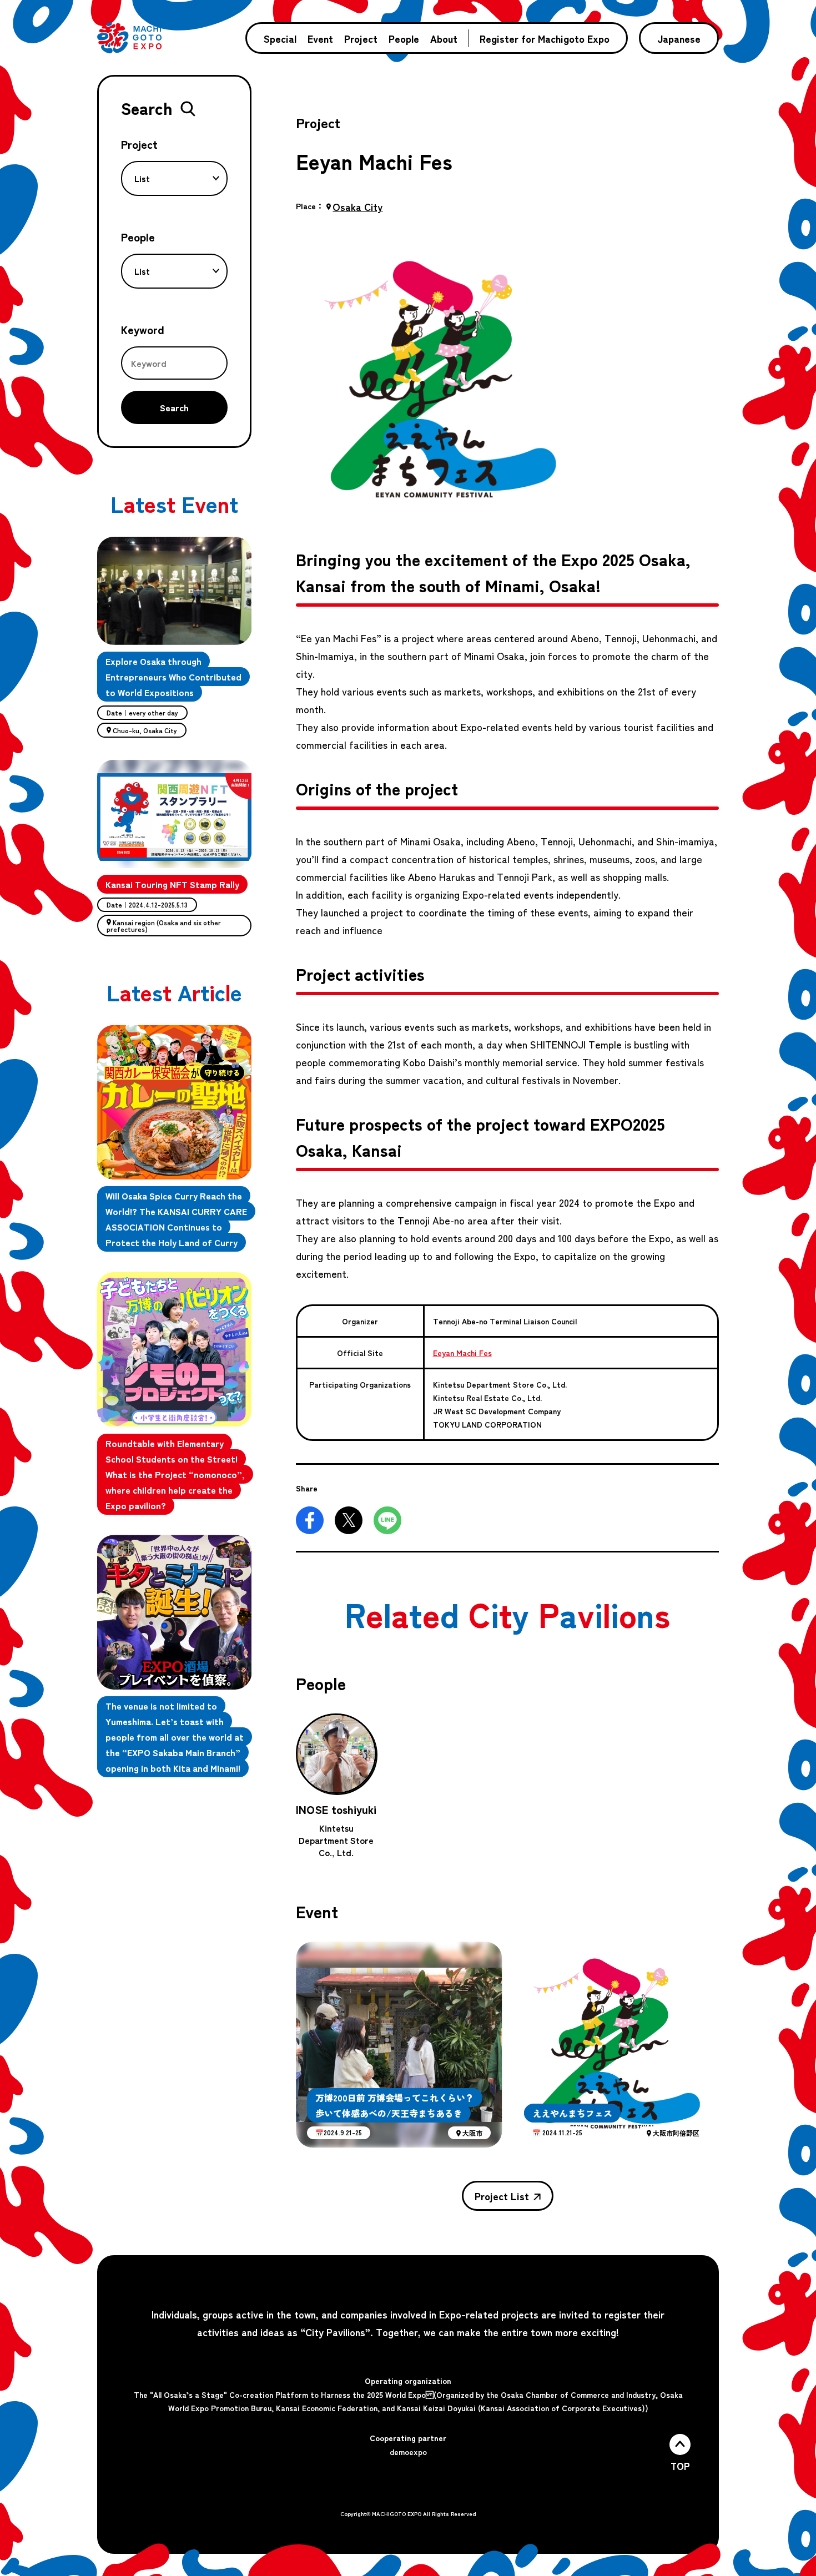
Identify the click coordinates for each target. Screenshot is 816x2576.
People (404, 38)
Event (320, 38)
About (444, 38)
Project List (502, 2196)
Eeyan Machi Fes (462, 1353)
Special (280, 38)
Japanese (679, 38)
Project (361, 38)
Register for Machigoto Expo (545, 38)
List (142, 178)
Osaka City (357, 206)
